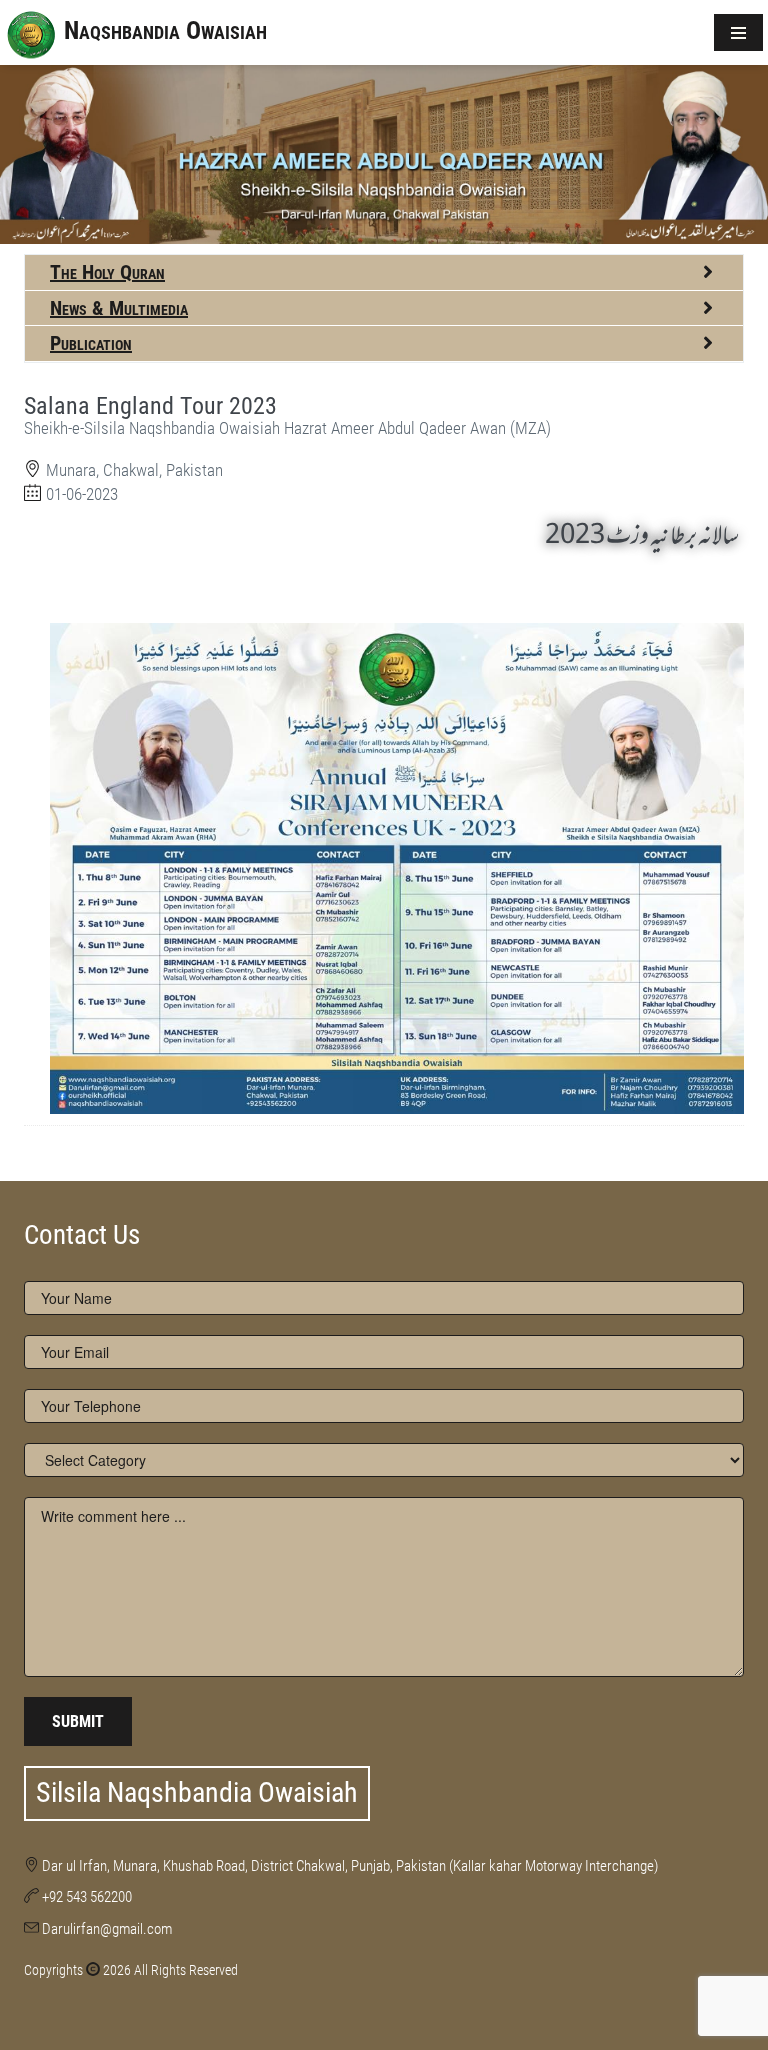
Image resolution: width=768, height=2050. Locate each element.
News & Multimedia (119, 308)
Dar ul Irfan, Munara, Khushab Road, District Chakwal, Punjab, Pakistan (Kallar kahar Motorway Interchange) (350, 1866)
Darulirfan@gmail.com (107, 1929)
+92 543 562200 (87, 1897)
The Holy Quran (107, 272)
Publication (91, 343)
